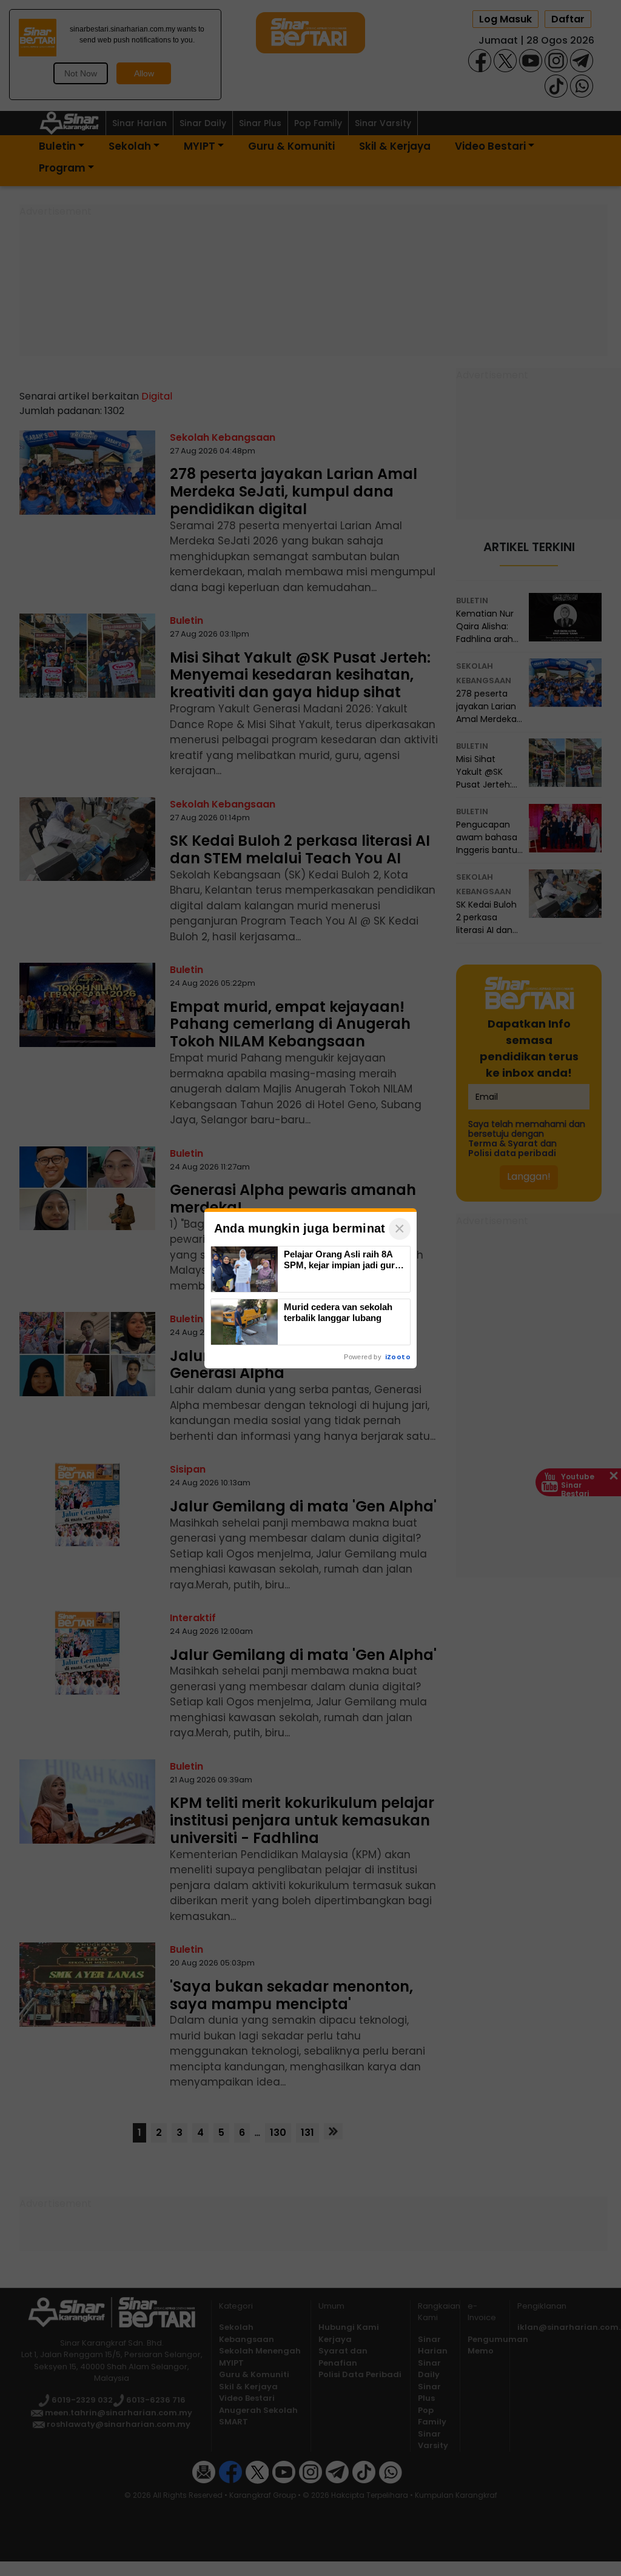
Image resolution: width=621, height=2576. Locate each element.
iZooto (398, 1357)
